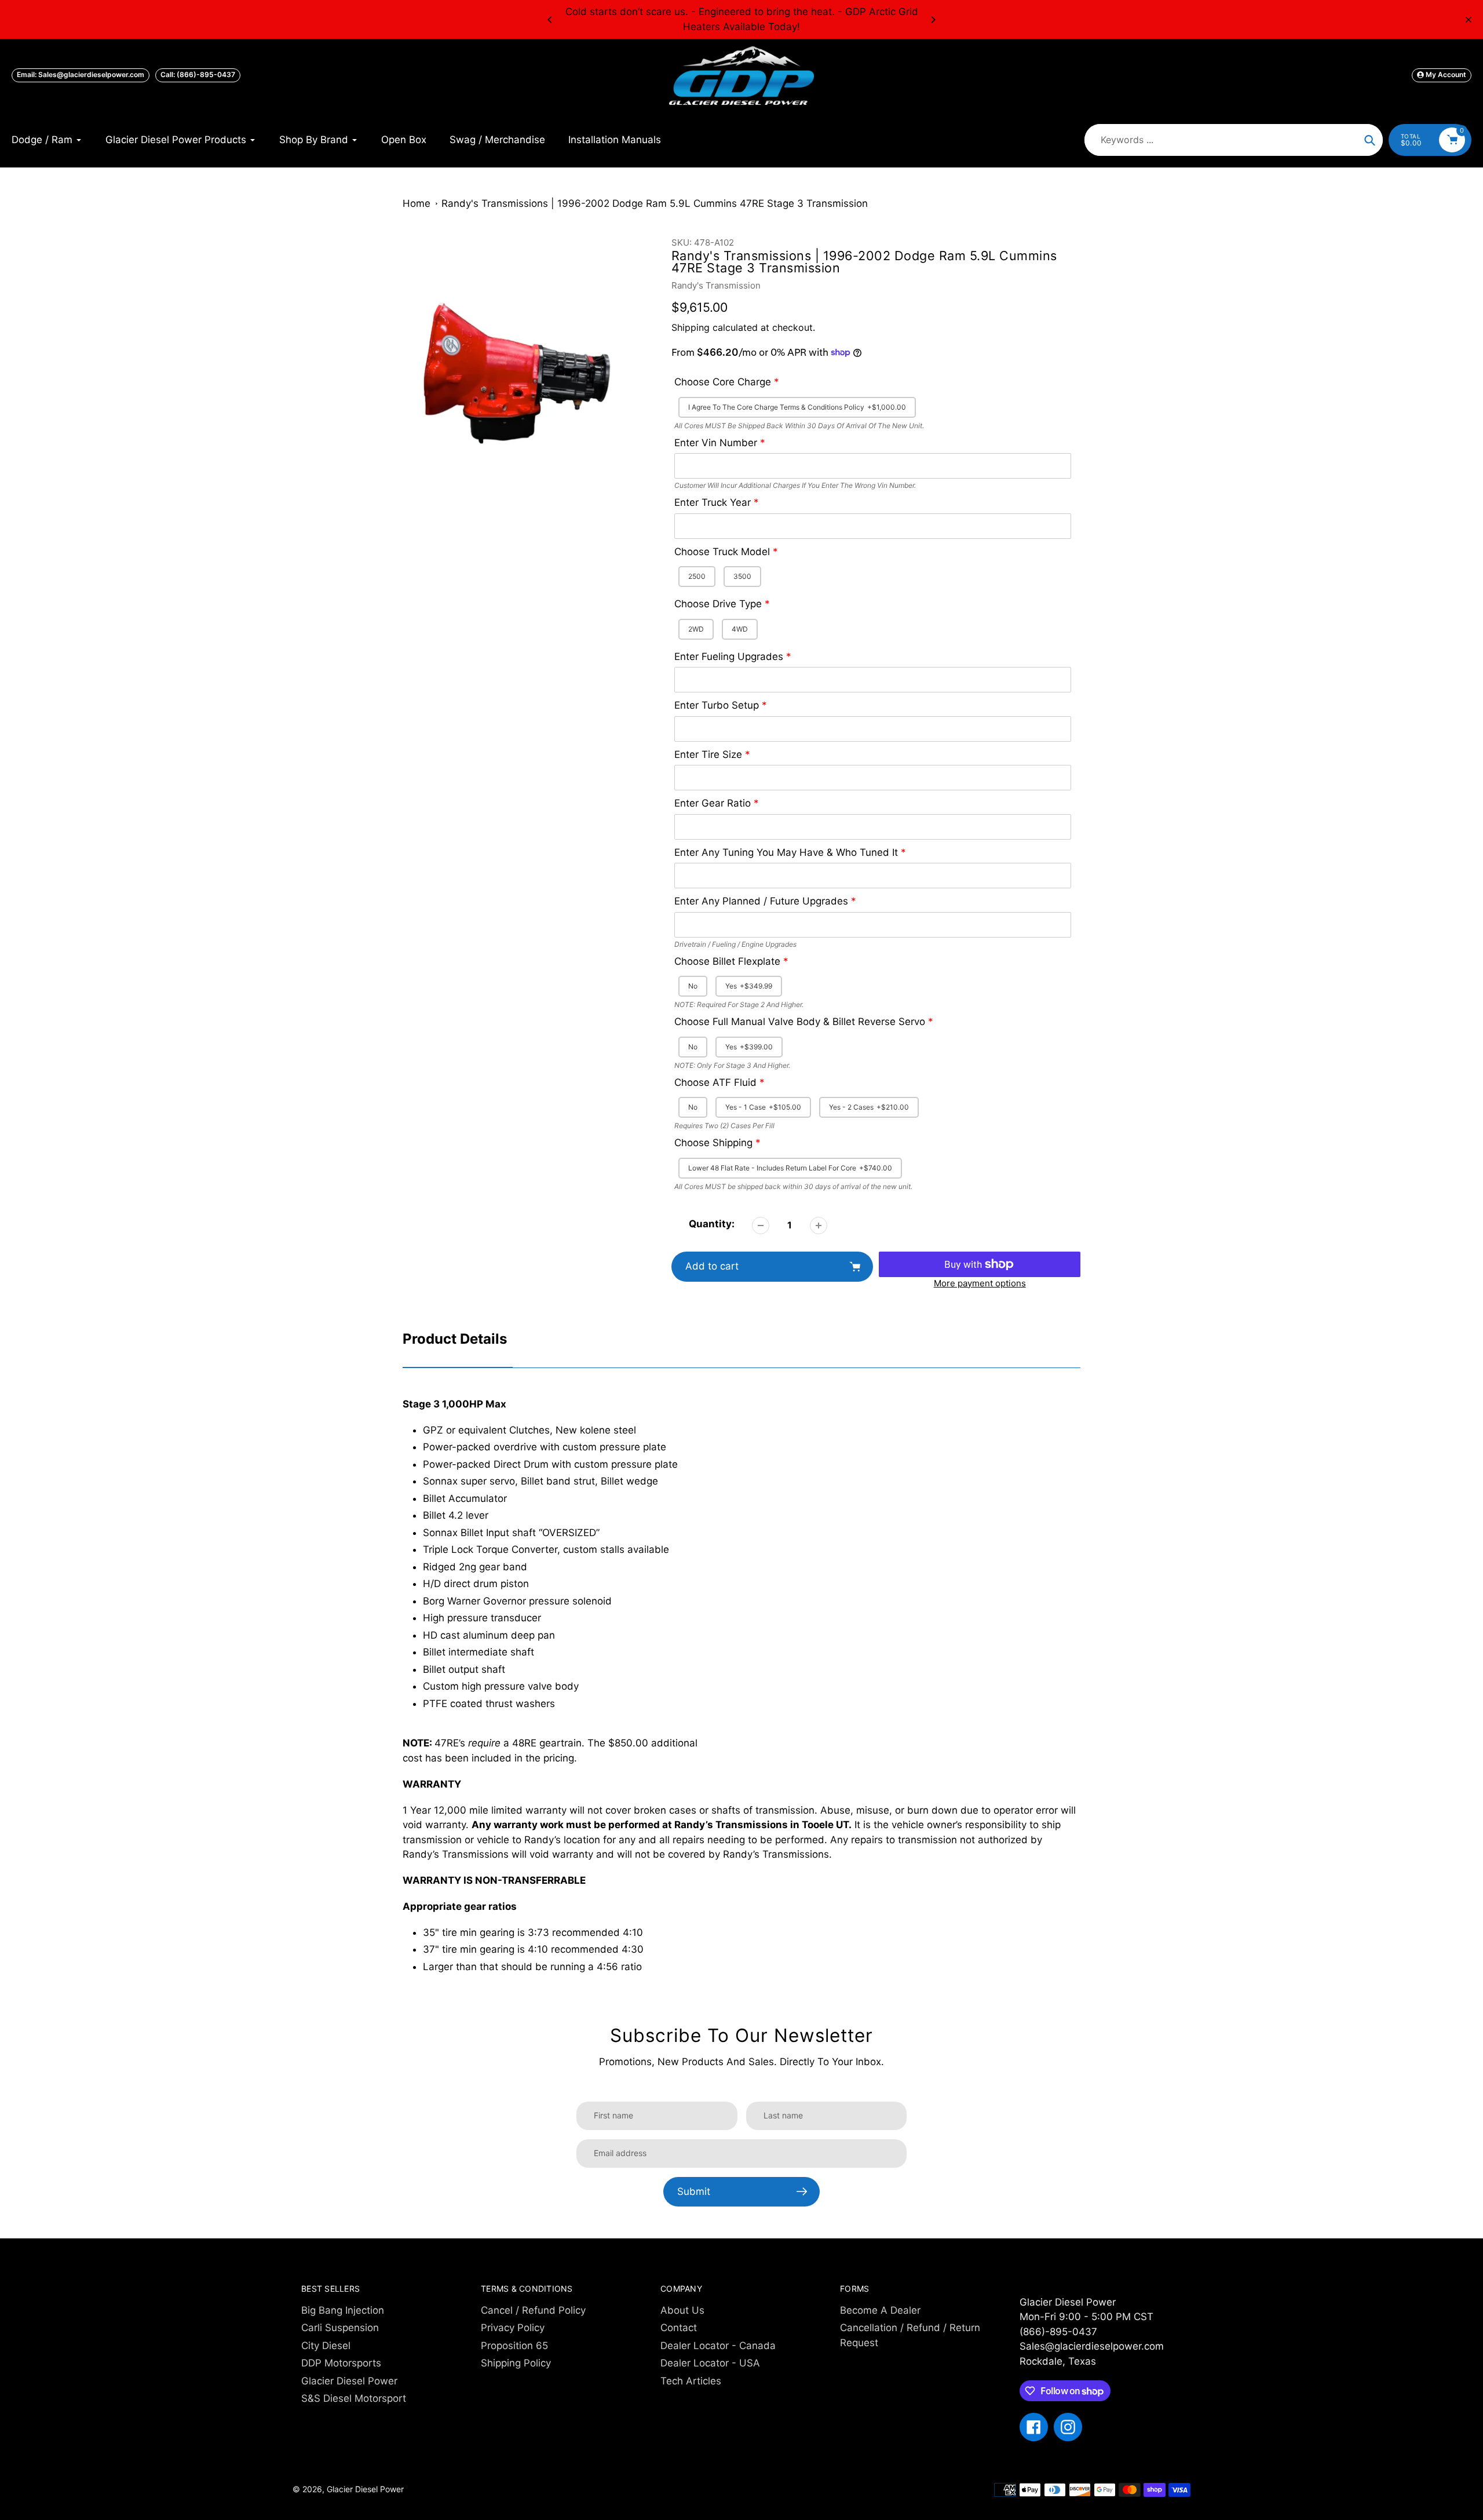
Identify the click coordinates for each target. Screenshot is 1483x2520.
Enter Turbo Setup (717, 705)
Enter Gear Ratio (713, 803)
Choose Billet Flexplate (727, 961)
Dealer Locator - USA (710, 2363)
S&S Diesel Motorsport (354, 2398)
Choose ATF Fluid (715, 1082)
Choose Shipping (713, 1143)
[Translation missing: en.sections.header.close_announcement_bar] (1469, 20)
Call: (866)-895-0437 (198, 74)
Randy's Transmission (716, 285)
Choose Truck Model (722, 552)
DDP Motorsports (341, 2363)
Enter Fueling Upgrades (729, 657)
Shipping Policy (516, 2363)
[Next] (933, 20)
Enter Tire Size (708, 754)
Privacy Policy (513, 2328)
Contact (679, 2328)
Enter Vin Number (716, 443)
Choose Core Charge (723, 382)
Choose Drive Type (718, 604)
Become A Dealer (880, 2310)
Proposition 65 (514, 2346)
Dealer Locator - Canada (718, 2346)
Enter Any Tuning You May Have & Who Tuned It (786, 852)
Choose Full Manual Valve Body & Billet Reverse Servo (800, 1022)
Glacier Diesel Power (349, 2381)
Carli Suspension (340, 2328)
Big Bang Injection (343, 2310)
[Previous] (550, 20)
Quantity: (712, 1224)
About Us (682, 2310)
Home (417, 203)
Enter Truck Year (713, 502)
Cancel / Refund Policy (533, 2310)
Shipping (691, 327)
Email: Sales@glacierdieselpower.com (81, 74)
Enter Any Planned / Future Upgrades (761, 901)
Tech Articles (691, 2381)
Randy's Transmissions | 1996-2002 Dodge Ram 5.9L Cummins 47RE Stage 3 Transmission (655, 203)
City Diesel (326, 2346)
